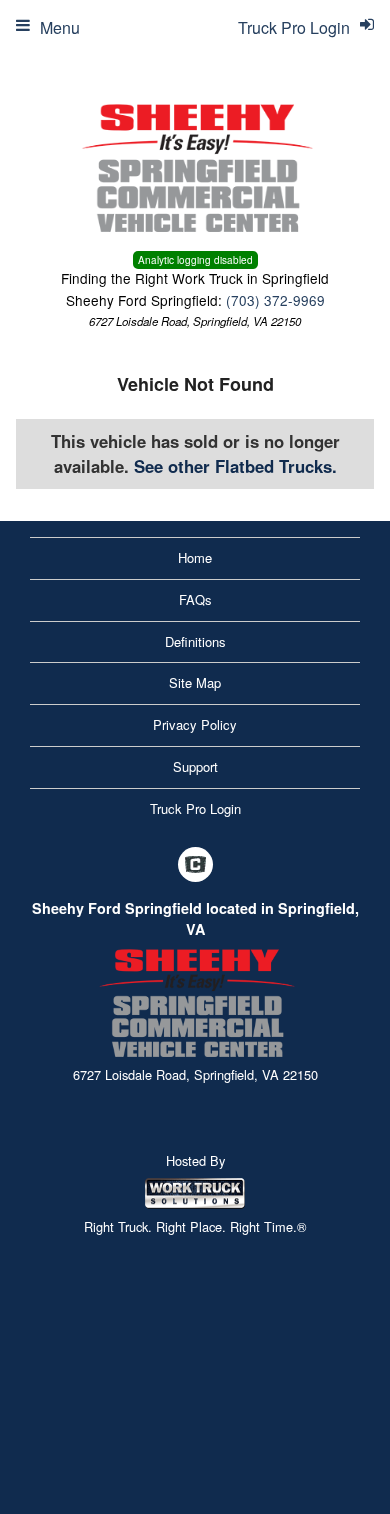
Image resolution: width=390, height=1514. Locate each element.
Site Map (195, 682)
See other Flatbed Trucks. (235, 466)
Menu (60, 27)
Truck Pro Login (195, 808)
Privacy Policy (195, 724)
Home (195, 557)
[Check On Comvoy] (195, 865)
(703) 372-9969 (275, 300)
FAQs (195, 599)
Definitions (195, 641)
